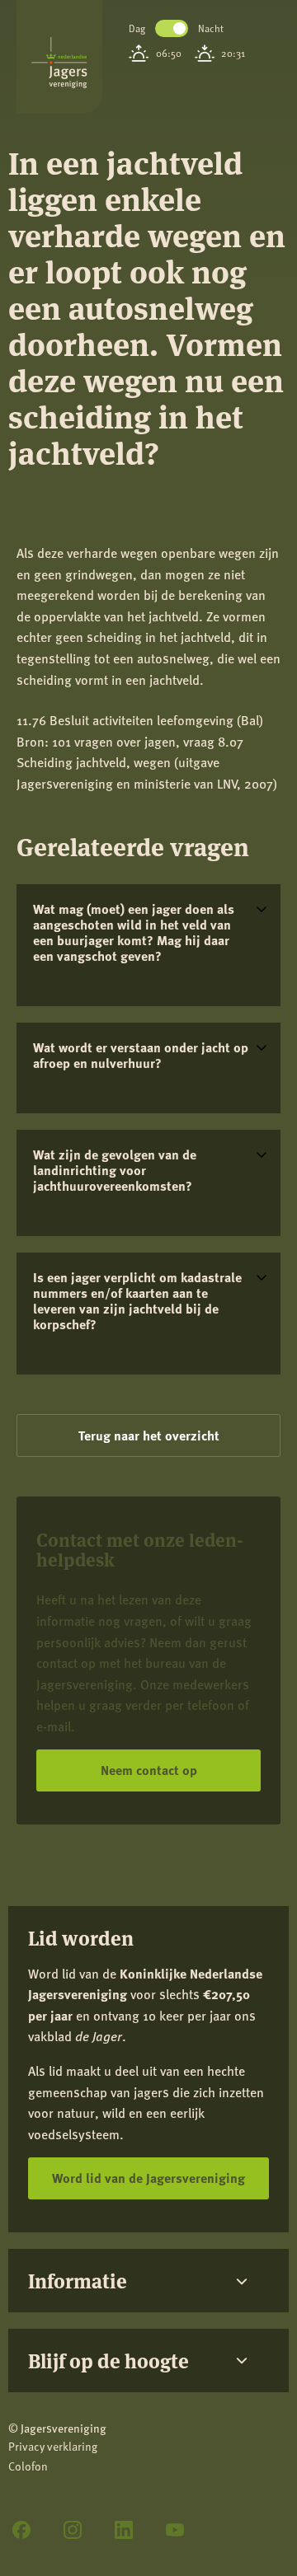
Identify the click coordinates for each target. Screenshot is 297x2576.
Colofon (28, 2466)
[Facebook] (21, 2530)
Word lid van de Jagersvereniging (148, 2178)
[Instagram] (73, 2530)
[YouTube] (175, 2530)
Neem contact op (149, 1770)
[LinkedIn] (124, 2530)
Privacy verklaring (53, 2446)
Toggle (172, 28)
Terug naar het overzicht (149, 1435)
